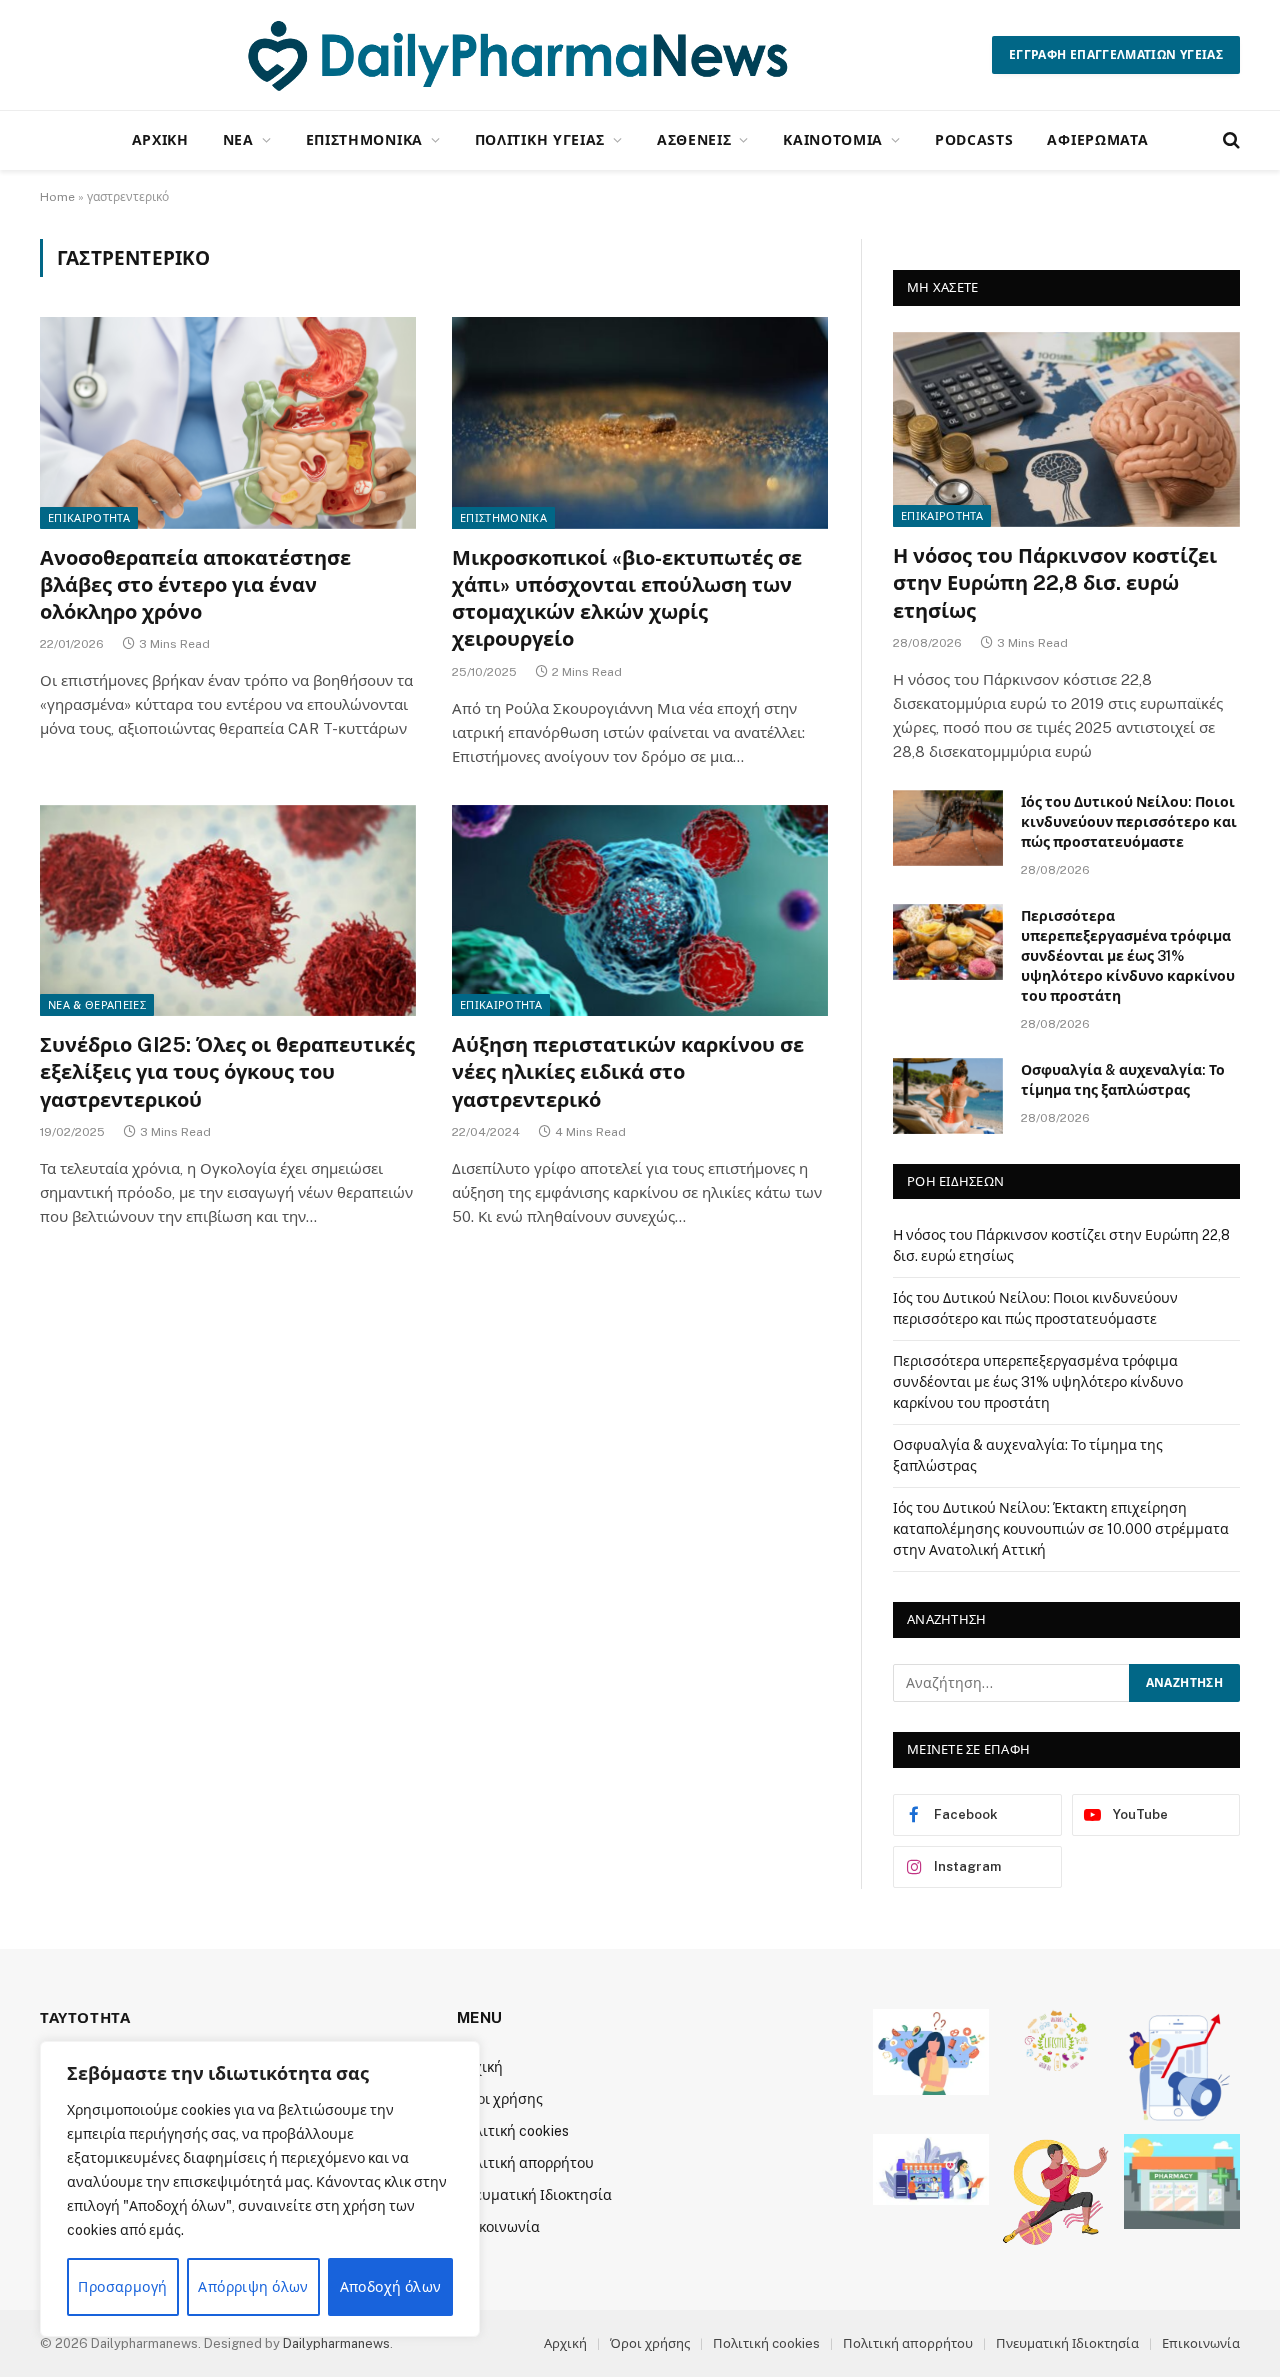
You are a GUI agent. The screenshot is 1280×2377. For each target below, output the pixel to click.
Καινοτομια (833, 139)
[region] (260, 2189)
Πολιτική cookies (513, 2131)
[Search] (1229, 140)
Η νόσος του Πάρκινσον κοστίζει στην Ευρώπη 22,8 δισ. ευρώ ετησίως (1055, 583)
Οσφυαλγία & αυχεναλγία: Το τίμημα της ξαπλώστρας (1123, 1080)
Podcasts (974, 139)
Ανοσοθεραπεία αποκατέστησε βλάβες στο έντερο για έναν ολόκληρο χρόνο (195, 585)
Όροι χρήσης (500, 2099)
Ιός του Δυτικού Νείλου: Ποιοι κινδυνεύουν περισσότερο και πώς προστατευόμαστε (1129, 822)
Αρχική (565, 2343)
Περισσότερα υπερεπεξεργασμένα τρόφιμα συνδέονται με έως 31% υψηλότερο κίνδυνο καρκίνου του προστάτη (1128, 956)
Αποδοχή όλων (391, 2287)
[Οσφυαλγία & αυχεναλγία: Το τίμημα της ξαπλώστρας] (948, 1096)
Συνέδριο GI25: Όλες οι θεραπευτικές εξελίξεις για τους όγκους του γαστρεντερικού (227, 1072)
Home (57, 197)
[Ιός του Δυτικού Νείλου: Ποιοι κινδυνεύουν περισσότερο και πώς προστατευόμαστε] (948, 828)
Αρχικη (160, 139)
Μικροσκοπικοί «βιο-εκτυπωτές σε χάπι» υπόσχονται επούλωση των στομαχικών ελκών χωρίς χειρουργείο (627, 599)
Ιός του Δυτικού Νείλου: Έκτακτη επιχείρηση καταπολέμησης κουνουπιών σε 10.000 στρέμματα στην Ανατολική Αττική (1061, 1529)
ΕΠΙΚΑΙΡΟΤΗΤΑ (89, 518)
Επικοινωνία (498, 2227)
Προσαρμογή (122, 2287)
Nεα (238, 139)
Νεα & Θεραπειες (97, 1005)
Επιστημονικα (364, 139)
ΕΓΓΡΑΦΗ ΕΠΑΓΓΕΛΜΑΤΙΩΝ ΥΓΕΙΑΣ (1116, 55)
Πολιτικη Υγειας (540, 139)
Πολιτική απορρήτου (525, 2163)
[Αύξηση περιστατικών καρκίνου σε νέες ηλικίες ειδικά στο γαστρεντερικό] (640, 911)
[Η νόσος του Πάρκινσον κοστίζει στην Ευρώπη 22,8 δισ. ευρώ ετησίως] (1066, 429)
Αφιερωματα (1097, 139)
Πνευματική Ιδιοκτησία (534, 2195)
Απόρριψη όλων (253, 2287)
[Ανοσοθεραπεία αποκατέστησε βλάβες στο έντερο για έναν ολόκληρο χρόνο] (228, 423)
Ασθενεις (694, 139)
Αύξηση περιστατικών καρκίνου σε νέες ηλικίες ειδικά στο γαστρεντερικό (628, 1072)
